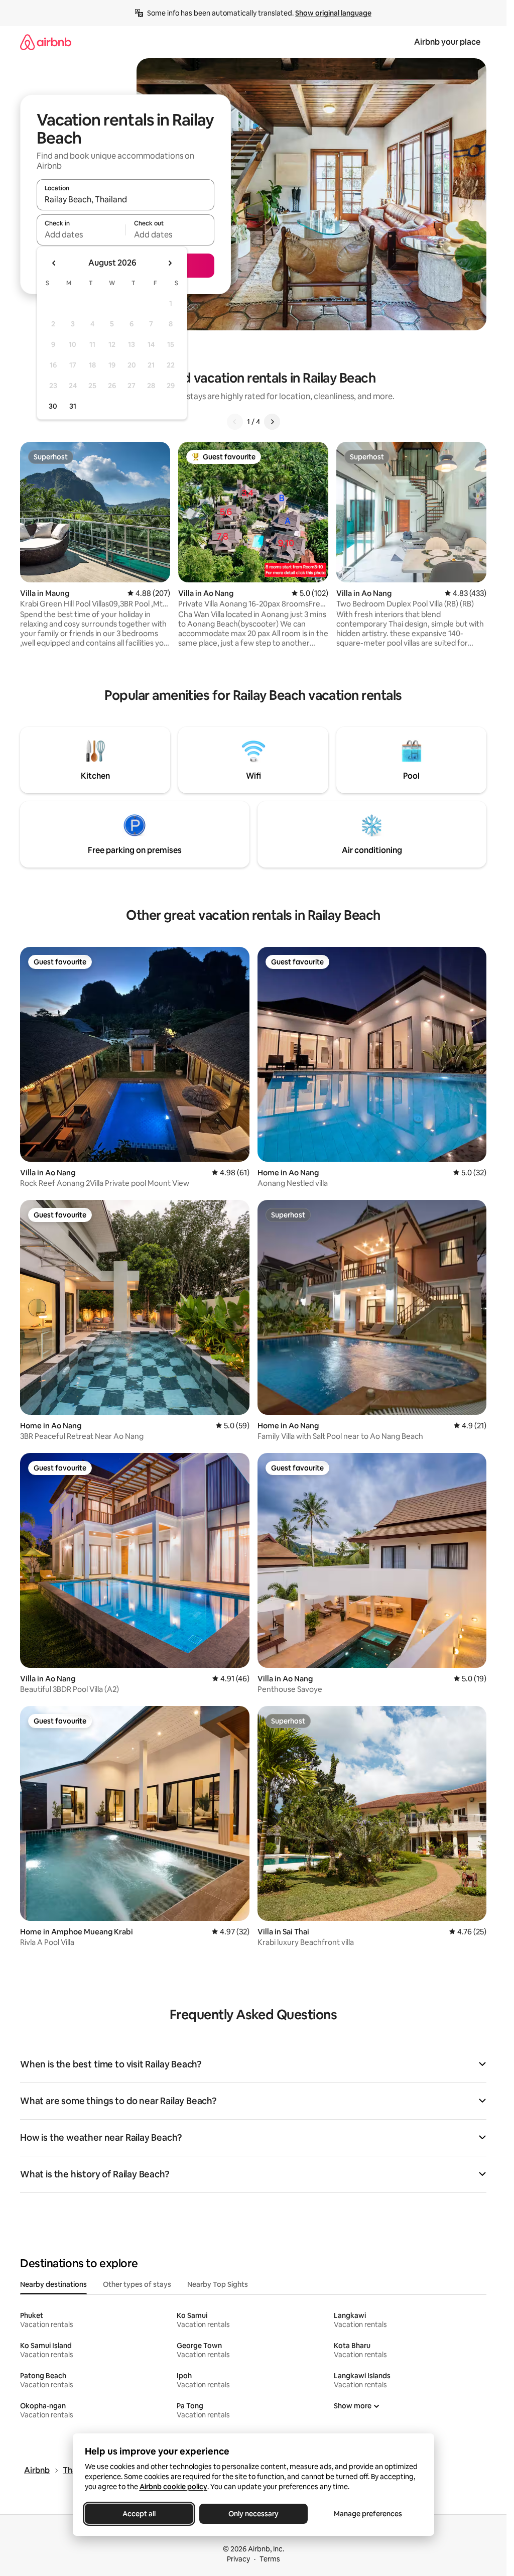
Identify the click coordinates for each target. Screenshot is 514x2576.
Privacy (238, 2559)
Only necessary (253, 2514)
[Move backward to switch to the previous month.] (54, 263)
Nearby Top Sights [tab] (218, 2284)
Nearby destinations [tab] (53, 2284)
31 (73, 406)
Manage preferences (368, 2514)
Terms (270, 2559)
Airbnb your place (447, 42)
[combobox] (125, 199)
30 (53, 406)
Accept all (139, 2514)
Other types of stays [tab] (137, 2284)
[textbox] (81, 234)
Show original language (333, 13)
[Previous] (235, 422)
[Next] (272, 422)
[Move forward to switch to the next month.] (170, 263)
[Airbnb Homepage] (46, 42)
